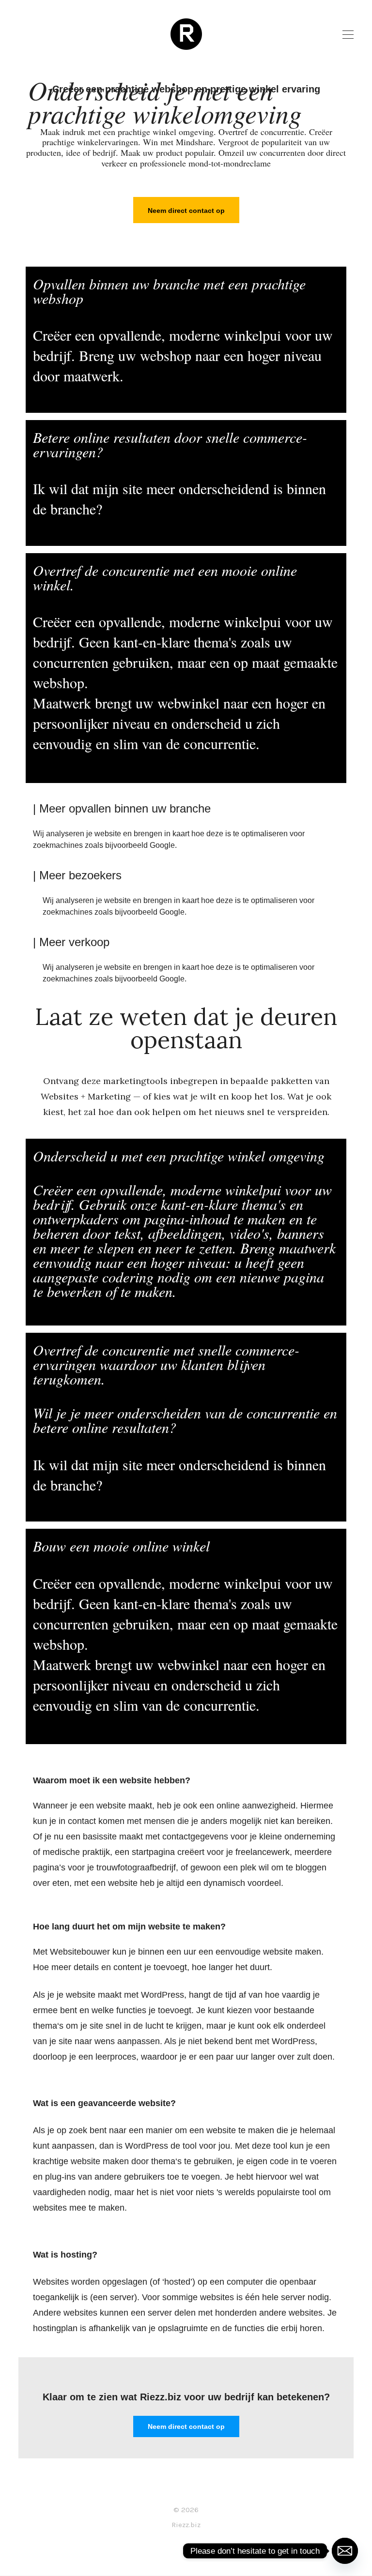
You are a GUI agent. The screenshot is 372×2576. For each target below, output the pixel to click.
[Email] (345, 2551)
